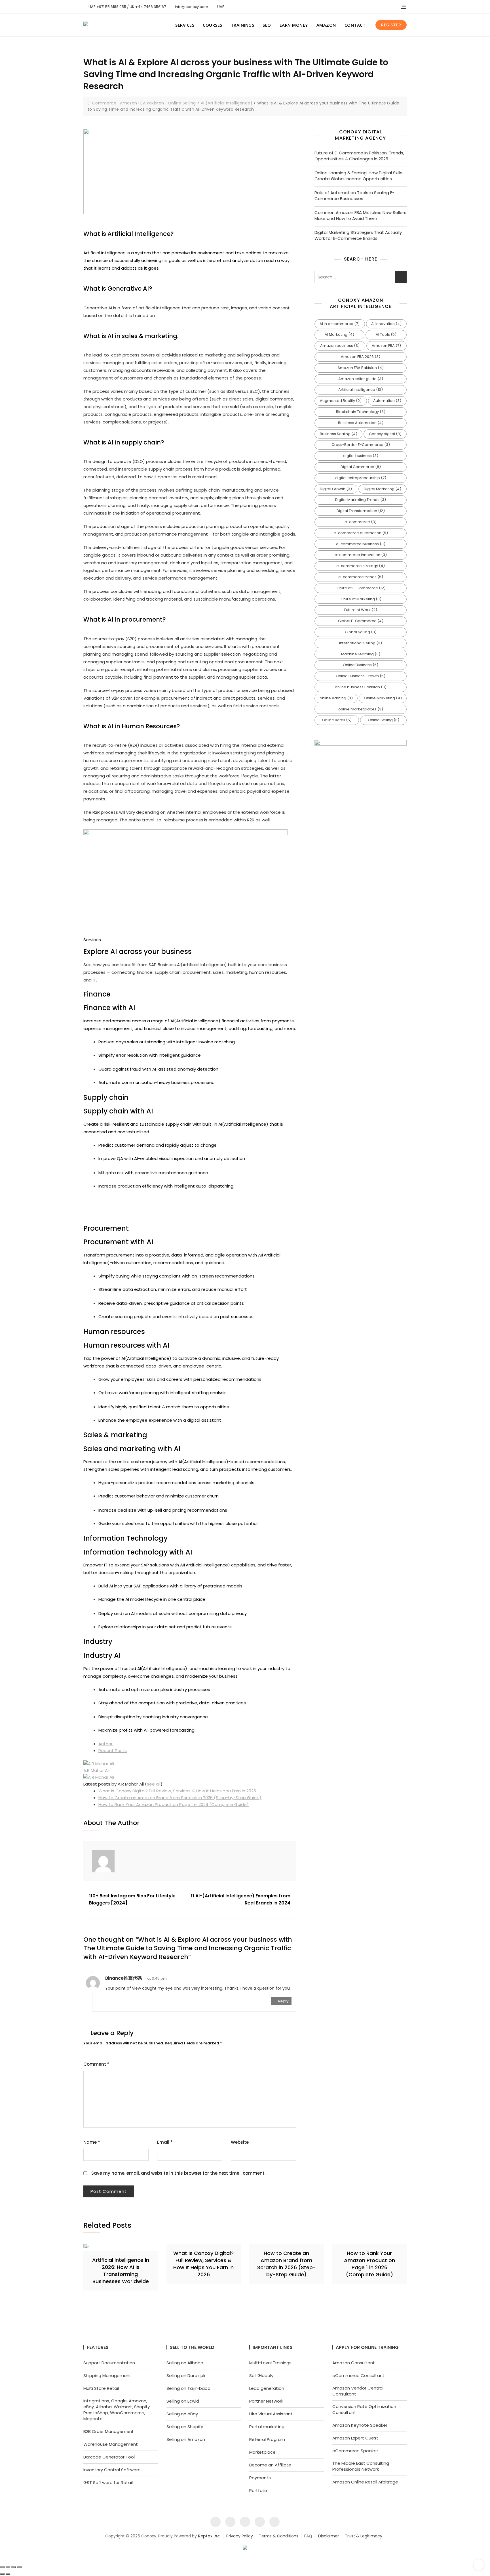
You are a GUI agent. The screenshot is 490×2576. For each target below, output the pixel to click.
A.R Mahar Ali (96, 1770)
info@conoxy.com (191, 7)
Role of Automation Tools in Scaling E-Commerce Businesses (354, 196)
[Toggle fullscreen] (8, 2567)
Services (185, 25)
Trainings (243, 25)
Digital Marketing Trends (361, 500)
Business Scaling (339, 434)
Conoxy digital (385, 434)
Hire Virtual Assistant (271, 2414)
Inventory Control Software (112, 2470)
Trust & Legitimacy (364, 2536)
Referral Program (267, 2439)
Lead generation (267, 2388)
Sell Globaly (261, 2375)
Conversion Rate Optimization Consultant (364, 2409)
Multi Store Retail (101, 2388)
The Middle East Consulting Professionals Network (361, 2466)
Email (165, 2142)
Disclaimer (329, 2536)
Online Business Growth (361, 676)
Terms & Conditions (279, 2536)
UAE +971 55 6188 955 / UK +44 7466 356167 (127, 7)
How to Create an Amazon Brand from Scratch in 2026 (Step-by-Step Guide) (180, 1798)
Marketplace (262, 2452)
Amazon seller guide (361, 379)
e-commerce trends (361, 577)
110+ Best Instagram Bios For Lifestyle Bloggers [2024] (132, 1900)
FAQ (308, 2536)
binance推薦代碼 (123, 1978)
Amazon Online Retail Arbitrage (365, 2482)
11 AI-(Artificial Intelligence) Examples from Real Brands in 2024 (241, 1900)
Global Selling (361, 632)
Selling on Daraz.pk (186, 2375)
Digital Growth (336, 489)
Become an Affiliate (270, 2465)
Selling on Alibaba (185, 2363)
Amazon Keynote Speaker (360, 2425)
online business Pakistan (361, 687)
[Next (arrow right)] (8, 2574)
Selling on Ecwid (183, 2401)
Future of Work (361, 610)
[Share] (14, 2567)
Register (391, 25)
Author (105, 1744)
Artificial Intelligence (361, 390)
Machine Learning (361, 654)
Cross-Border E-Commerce (361, 445)
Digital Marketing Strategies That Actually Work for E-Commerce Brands (358, 235)
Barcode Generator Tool (109, 2457)
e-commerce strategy (361, 566)
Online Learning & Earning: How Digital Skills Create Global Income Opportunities (358, 176)
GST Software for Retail (108, 2482)
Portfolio (258, 2490)
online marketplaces (361, 709)
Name (92, 2142)
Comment (96, 2064)
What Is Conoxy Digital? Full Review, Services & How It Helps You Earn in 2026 (177, 1791)
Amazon (326, 25)
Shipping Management (107, 2375)
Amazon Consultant (354, 2363)
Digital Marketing (383, 489)
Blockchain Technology (361, 412)
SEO (267, 25)
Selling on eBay (182, 2414)
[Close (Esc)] (19, 2567)
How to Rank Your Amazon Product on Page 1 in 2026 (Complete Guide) (174, 1804)
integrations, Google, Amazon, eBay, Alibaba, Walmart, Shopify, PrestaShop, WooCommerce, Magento (117, 2410)
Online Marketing (383, 698)
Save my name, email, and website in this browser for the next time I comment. (178, 2173)
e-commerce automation (361, 533)
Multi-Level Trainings (270, 2363)
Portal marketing (267, 2427)
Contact (355, 25)
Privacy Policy (240, 2536)
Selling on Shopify (185, 2427)
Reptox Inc (209, 2536)
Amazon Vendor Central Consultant (358, 2391)
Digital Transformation (361, 511)
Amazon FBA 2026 (361, 357)
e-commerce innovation (361, 555)
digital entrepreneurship (361, 478)
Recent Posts (113, 1750)
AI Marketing (339, 334)
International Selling (361, 643)
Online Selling (384, 720)
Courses (213, 25)
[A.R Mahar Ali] (99, 1764)
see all (154, 1784)
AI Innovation (386, 324)
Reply (283, 2001)
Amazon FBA (386, 346)
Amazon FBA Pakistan (361, 368)
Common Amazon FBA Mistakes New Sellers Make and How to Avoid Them (360, 215)
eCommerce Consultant (358, 2375)
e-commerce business (361, 544)
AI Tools (386, 334)
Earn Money (294, 25)
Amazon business (340, 346)
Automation (387, 401)
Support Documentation (109, 2363)
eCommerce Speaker (355, 2451)
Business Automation (361, 423)
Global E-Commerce (361, 621)
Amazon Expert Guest (355, 2438)
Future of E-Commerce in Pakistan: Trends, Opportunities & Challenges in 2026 (359, 156)
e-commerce (361, 522)
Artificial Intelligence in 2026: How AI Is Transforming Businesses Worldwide (121, 2271)
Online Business (361, 665)
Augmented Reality (341, 401)
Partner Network (266, 2401)
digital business (361, 456)
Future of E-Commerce (361, 588)
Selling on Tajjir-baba (188, 2388)
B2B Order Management (109, 2431)
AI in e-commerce (340, 324)
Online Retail (337, 720)
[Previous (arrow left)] (2, 2574)
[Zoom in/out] (2, 2567)
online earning (336, 698)
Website (240, 2142)
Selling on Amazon (186, 2439)
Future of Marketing (361, 599)
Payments (260, 2478)
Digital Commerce (361, 467)
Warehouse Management (111, 2444)
